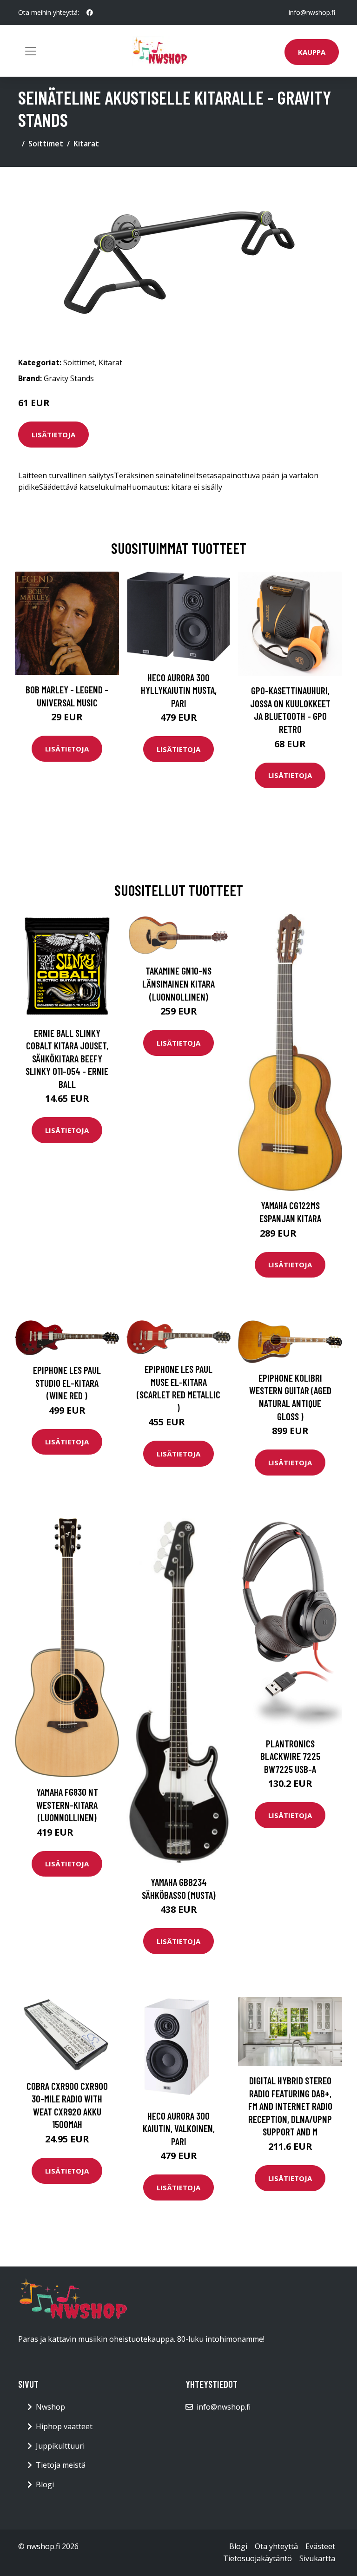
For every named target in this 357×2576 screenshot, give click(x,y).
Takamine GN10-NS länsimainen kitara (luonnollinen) (178, 983)
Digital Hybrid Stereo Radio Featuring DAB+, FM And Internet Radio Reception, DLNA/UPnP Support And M (290, 2106)
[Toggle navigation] (31, 51)
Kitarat (86, 144)
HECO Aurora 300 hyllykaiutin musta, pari (179, 690)
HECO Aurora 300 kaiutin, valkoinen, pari (179, 2128)
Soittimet (46, 144)
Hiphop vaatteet (64, 2426)
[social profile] (90, 13)
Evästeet (320, 2546)
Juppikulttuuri (60, 2446)
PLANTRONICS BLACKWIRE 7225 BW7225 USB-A (290, 1756)
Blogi (45, 2484)
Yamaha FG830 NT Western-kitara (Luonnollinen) (67, 1805)
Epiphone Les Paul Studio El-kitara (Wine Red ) (67, 1383)
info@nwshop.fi (312, 12)
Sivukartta (317, 2558)
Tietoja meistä (61, 2465)
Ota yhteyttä (276, 2546)
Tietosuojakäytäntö (258, 2558)
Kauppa (312, 52)
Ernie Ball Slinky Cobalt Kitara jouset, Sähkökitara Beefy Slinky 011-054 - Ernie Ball (67, 1058)
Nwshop (50, 2407)
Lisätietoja (53, 435)
